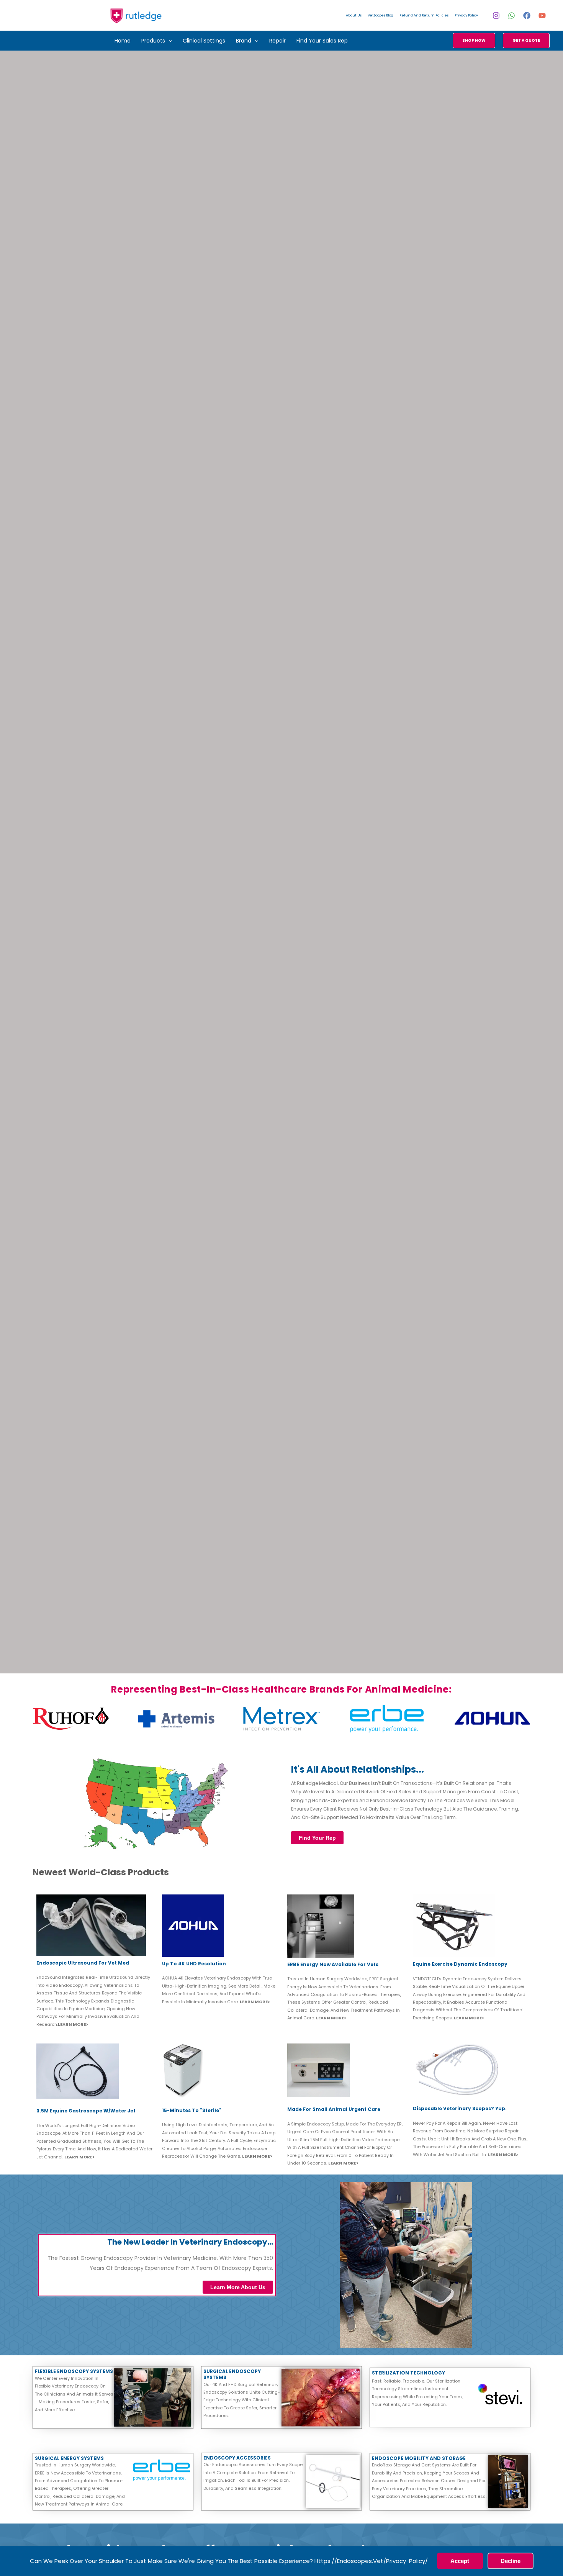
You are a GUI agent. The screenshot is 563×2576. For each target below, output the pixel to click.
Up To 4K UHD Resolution (194, 1964)
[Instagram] (496, 16)
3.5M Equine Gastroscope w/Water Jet (86, 2111)
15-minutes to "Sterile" (192, 2110)
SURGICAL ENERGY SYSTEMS (69, 2458)
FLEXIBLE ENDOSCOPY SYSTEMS (74, 2371)
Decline (511, 2561)
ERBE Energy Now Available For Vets (333, 1964)
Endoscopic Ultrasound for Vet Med (83, 1963)
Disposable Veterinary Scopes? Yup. (460, 2108)
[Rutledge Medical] (136, 15)
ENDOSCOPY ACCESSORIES (237, 2458)
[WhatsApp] (511, 16)
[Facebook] (527, 16)
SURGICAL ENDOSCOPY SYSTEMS (232, 2374)
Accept (460, 2561)
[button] (169, 41)
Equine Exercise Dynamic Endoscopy (460, 1964)
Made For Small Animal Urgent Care (334, 2109)
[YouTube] (542, 16)
